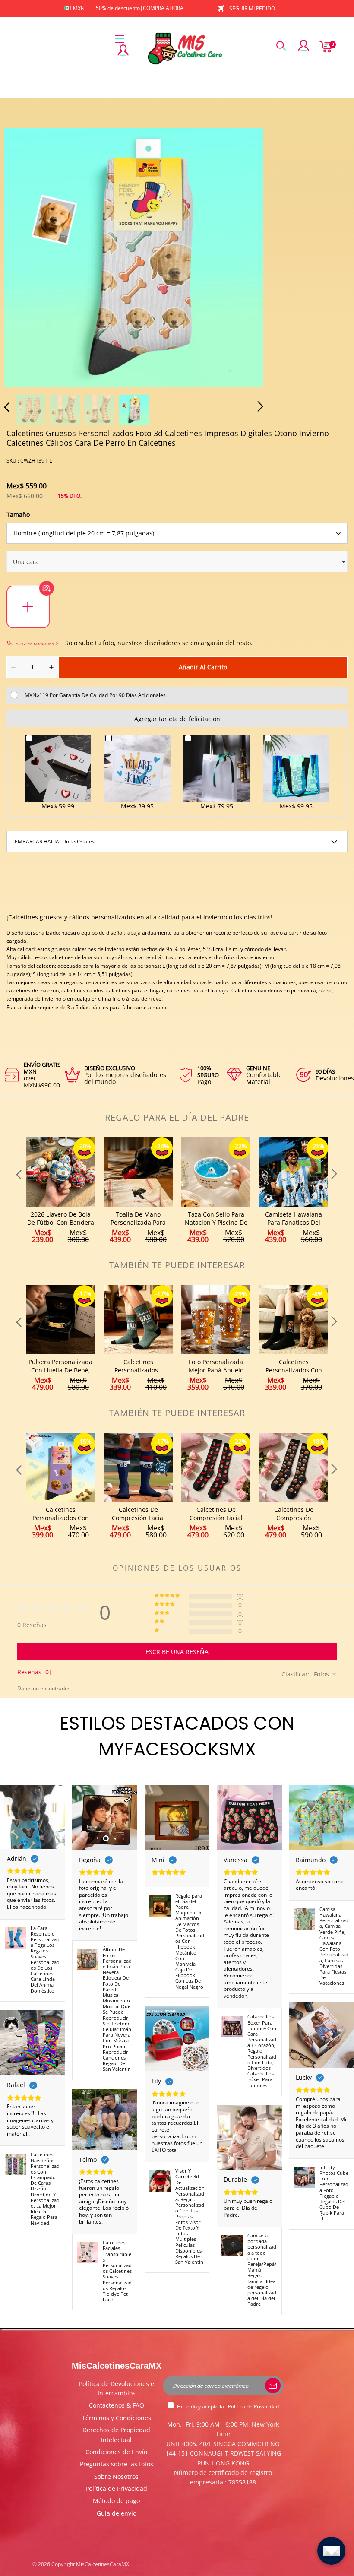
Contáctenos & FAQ (117, 2405)
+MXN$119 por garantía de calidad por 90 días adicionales (94, 695)
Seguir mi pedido (252, 8)
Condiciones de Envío (116, 2452)
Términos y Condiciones (117, 2418)
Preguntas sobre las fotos (117, 2464)
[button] (24, 256)
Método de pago (116, 2501)
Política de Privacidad (116, 2489)
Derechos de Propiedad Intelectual (116, 2435)
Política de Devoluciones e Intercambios (117, 2388)
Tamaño (18, 515)
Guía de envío (117, 2513)
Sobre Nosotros (116, 2476)
